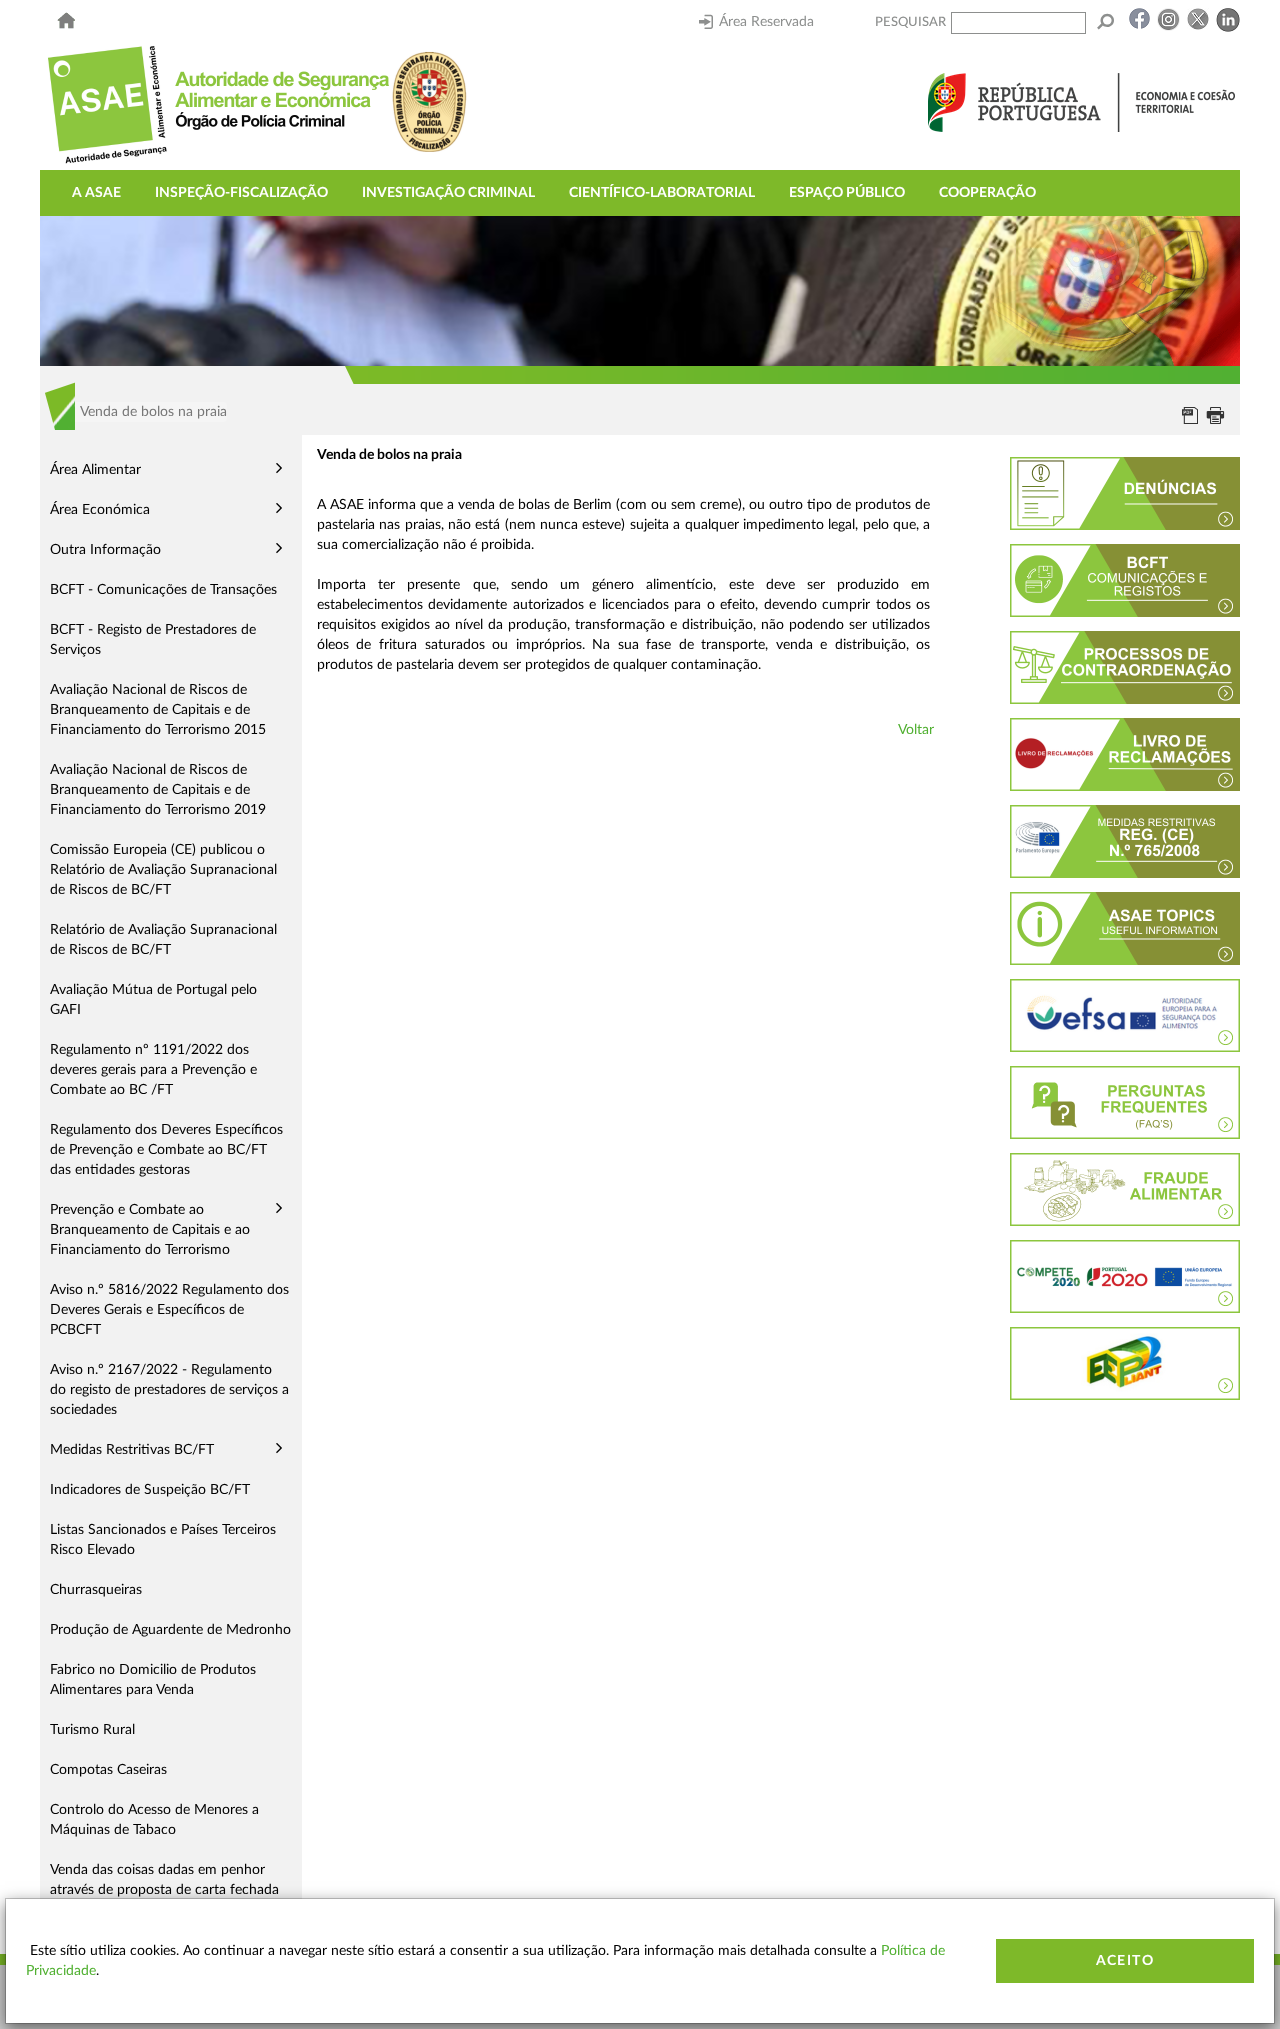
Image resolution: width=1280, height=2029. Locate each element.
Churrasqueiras (96, 1590)
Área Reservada (766, 22)
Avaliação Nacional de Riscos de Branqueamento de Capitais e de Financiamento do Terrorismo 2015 (158, 710)
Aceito (1125, 1961)
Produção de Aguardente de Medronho (170, 1630)
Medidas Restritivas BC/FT (132, 1450)
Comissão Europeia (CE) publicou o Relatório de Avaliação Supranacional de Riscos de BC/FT (163, 870)
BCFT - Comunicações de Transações (163, 590)
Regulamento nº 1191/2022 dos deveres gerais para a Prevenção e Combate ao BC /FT (153, 1070)
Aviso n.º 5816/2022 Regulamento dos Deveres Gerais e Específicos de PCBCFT (169, 1310)
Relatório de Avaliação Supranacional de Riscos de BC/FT (163, 940)
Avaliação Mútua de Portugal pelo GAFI (153, 1000)
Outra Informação (105, 550)
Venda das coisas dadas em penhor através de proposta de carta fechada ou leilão (164, 1890)
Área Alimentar (95, 470)
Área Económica (100, 510)
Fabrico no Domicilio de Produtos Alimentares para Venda (153, 1680)
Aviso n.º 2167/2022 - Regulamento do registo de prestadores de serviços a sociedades (169, 1390)
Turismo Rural (92, 1730)
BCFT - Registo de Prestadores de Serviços (153, 640)
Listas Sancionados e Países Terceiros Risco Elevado (163, 1540)
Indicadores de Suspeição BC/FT (150, 1490)
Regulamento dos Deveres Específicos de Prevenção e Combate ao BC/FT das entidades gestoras (166, 1150)
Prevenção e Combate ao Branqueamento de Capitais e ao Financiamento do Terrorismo (150, 1230)
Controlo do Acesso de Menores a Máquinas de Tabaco (154, 1820)
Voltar (916, 730)
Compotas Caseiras (108, 1770)
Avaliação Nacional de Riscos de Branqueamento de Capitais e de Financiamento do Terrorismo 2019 (158, 790)
